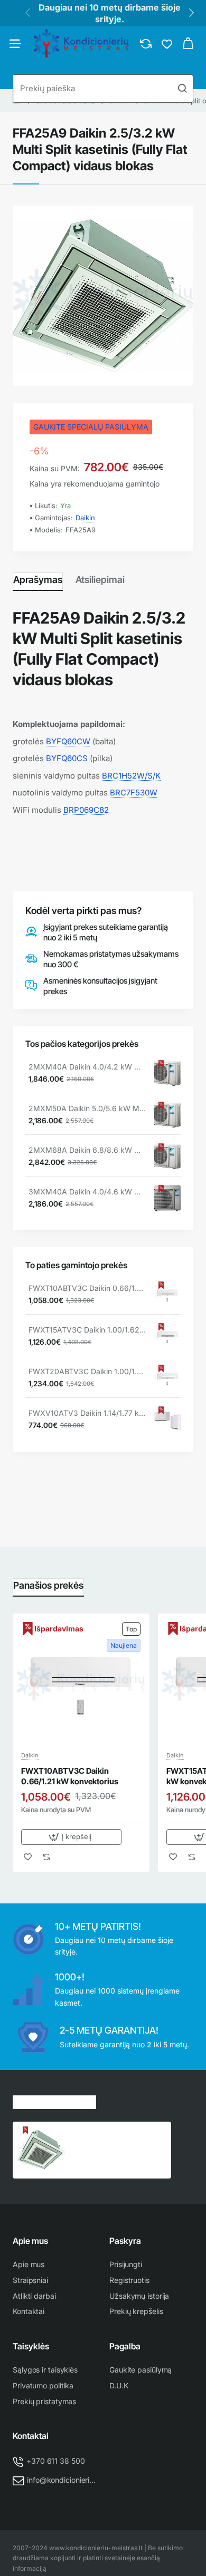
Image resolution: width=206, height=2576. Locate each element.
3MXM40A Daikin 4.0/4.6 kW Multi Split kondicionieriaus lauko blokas (88, 1192)
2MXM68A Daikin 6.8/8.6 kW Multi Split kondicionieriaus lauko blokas (88, 1150)
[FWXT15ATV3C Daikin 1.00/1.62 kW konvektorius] (167, 1336)
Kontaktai (31, 2436)
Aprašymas (38, 580)
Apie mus (30, 2241)
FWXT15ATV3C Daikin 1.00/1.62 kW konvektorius (88, 1330)
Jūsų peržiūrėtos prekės (54, 2101)
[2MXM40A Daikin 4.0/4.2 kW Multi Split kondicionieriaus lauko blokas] (167, 1073)
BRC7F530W (134, 793)
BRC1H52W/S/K (131, 776)
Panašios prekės (48, 1585)
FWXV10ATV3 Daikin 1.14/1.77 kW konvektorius (88, 1413)
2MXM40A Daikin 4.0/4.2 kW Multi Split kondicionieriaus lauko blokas (88, 1067)
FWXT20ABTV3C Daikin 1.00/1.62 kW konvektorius (88, 1371)
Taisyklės (31, 2346)
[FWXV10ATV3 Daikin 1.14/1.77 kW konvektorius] (167, 1420)
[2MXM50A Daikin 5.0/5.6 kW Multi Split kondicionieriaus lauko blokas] (167, 1115)
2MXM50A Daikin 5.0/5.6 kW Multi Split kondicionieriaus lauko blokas (88, 1108)
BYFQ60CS (67, 758)
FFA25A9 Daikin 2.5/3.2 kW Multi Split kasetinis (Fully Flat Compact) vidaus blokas (114, 2138)
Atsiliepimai (100, 580)
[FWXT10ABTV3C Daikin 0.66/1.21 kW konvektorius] (167, 1295)
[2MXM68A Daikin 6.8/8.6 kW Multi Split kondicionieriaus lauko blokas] (167, 1156)
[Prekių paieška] (182, 89)
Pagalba (125, 2346)
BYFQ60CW (68, 741)
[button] (71, 1837)
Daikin (85, 518)
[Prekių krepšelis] (188, 44)
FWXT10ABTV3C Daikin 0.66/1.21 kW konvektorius (88, 1288)
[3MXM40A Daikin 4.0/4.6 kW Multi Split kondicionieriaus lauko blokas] (167, 1198)
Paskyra (125, 2241)
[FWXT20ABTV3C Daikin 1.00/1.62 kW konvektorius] (167, 1378)
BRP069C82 (86, 810)
